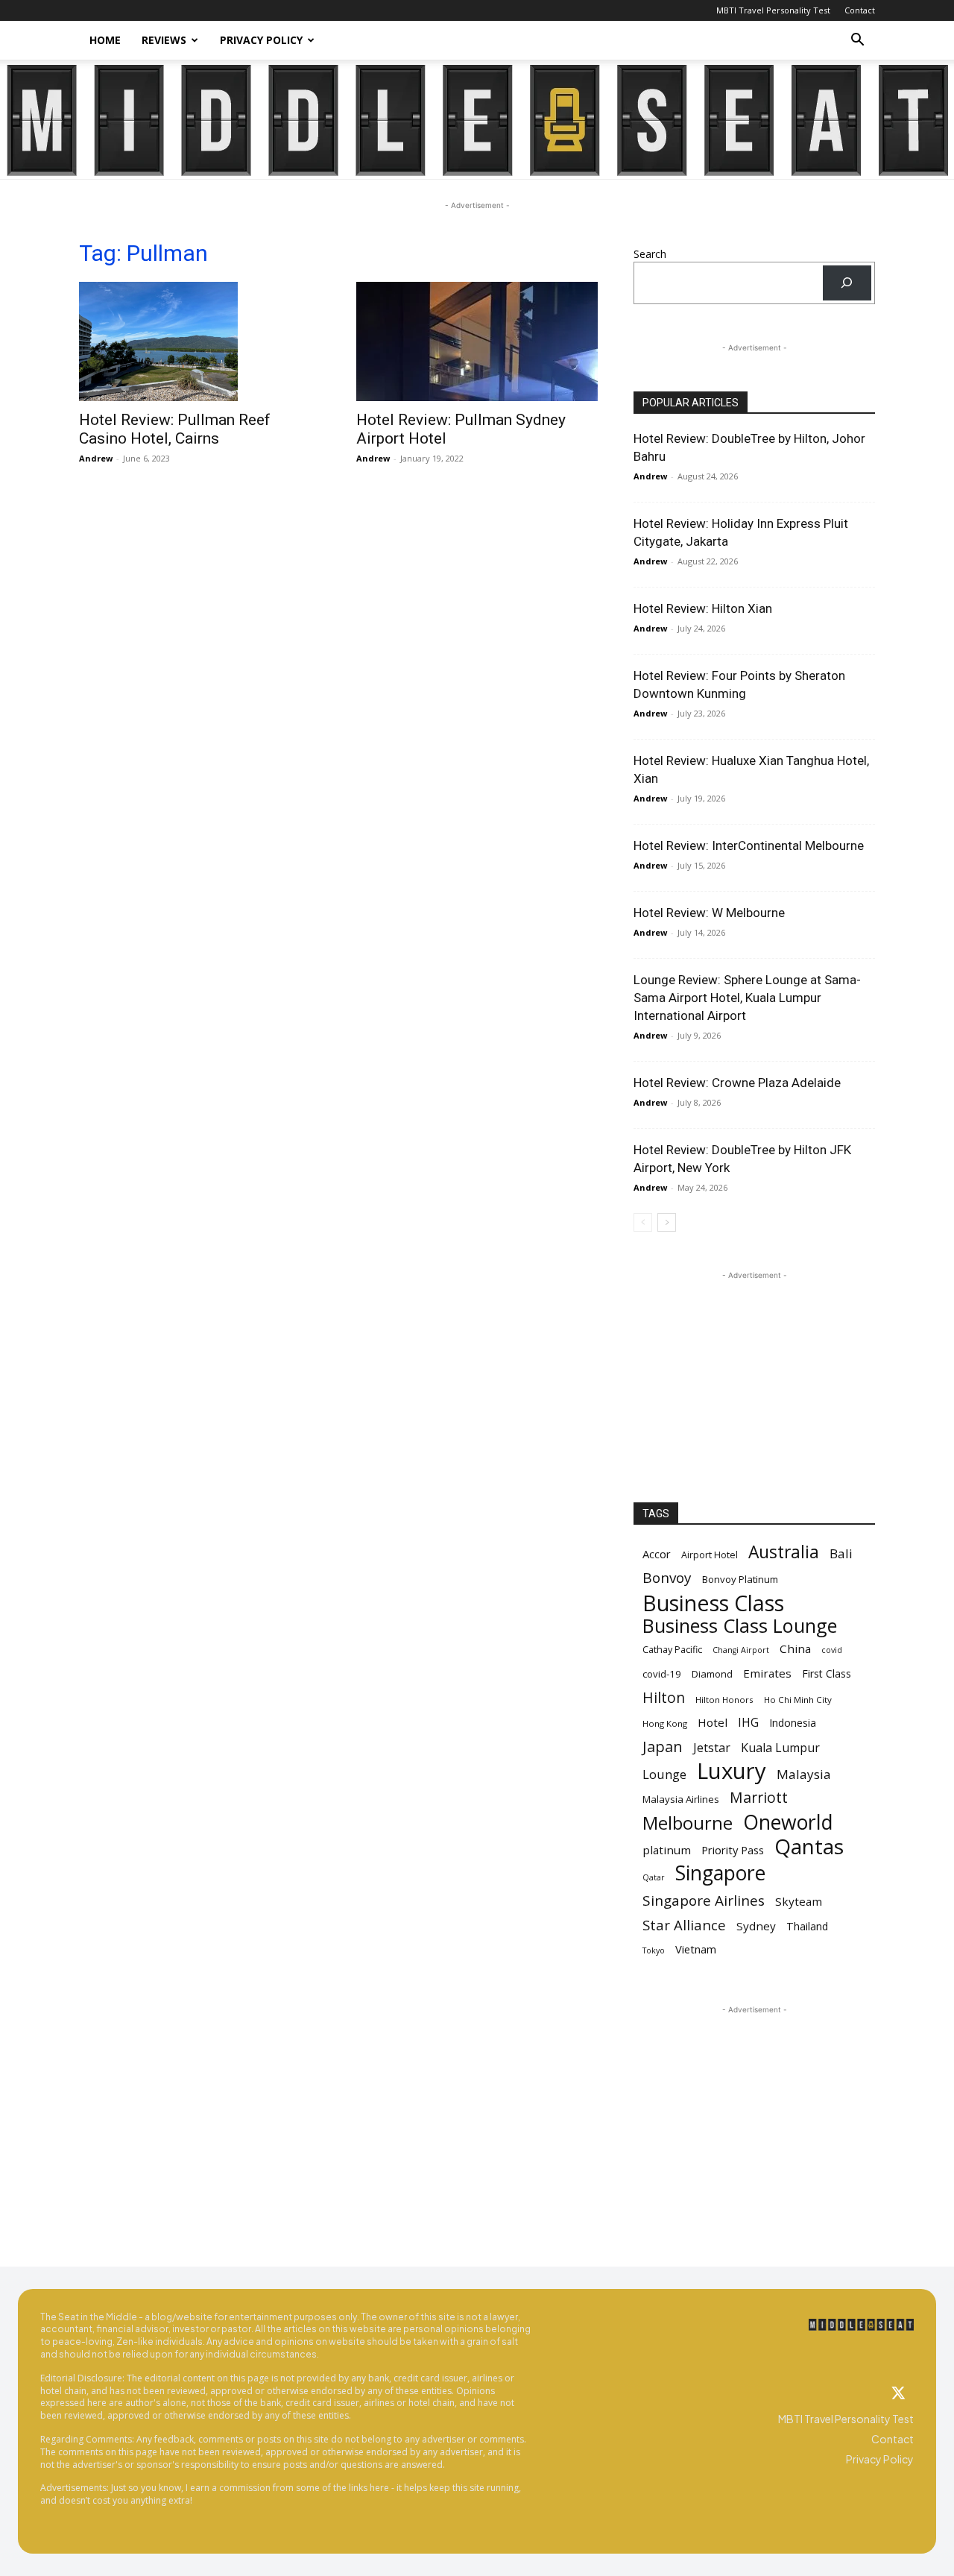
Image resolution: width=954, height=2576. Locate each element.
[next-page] (667, 1222)
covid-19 (662, 1674)
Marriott (759, 1797)
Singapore (720, 1873)
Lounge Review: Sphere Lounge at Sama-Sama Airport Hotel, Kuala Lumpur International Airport (747, 998)
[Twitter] (899, 2394)
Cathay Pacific (672, 1650)
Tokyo (654, 1950)
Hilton (664, 1697)
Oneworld (788, 1823)
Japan (663, 1747)
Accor (657, 1554)
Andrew (96, 458)
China (795, 1648)
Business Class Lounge (740, 1626)
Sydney (756, 1926)
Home (105, 40)
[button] (857, 41)
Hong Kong (665, 1723)
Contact (860, 10)
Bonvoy (667, 1578)
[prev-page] (643, 1222)
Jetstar (712, 1748)
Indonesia (793, 1723)
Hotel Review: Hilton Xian (703, 608)
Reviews (164, 40)
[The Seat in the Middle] (477, 120)
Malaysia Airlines (681, 1799)
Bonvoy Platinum (740, 1579)
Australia (784, 1552)
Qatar (654, 1877)
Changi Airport (741, 1650)
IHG (748, 1723)
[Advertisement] (754, 1376)
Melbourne (688, 1823)
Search (650, 254)
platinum (667, 1850)
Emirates (767, 1673)
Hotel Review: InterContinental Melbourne (749, 845)
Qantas (809, 1846)
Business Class (713, 1603)
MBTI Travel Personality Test (773, 10)
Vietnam (696, 1949)
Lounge (664, 1774)
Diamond (712, 1674)
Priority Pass (733, 1850)
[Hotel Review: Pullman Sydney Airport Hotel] (477, 341)
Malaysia (804, 1774)
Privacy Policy (261, 40)
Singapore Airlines (704, 1901)
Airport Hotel (710, 1555)
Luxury (732, 1771)
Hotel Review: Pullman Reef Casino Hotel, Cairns (175, 429)
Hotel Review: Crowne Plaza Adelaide (737, 1083)
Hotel (713, 1722)
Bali (841, 1553)
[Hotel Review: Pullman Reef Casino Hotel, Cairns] (200, 341)
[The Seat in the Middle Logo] (861, 2325)
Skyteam (799, 1901)
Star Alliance (684, 1925)
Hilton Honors (724, 1700)
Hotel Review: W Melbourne (709, 913)
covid (832, 1650)
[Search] (847, 283)
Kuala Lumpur (780, 1748)
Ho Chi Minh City (798, 1700)
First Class (827, 1673)
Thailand (807, 1926)
